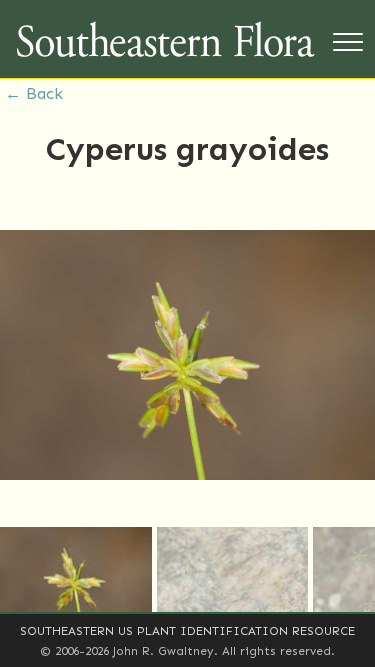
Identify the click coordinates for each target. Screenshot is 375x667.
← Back (34, 93)
